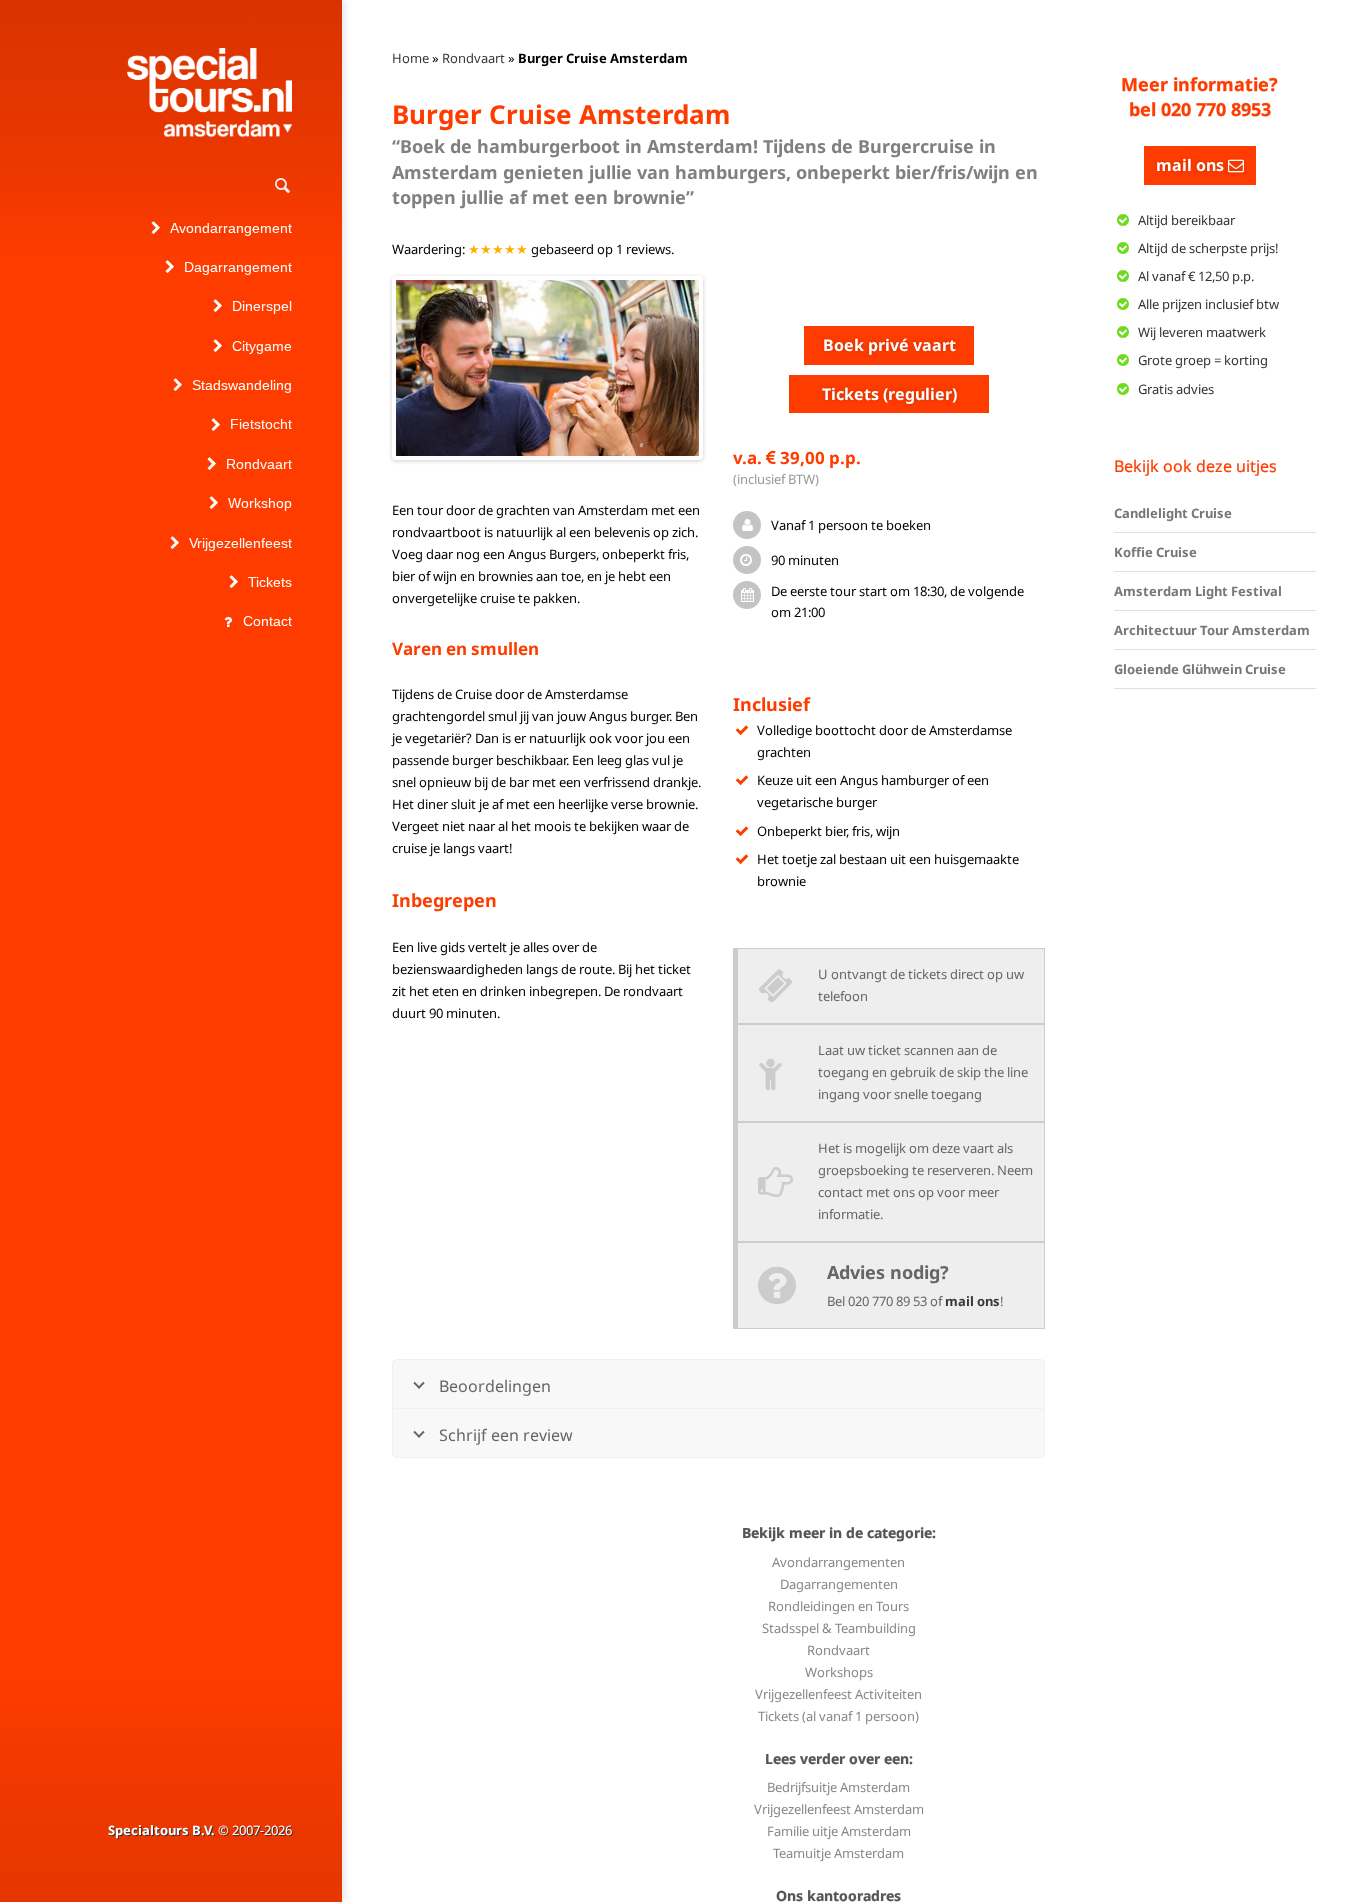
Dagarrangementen (839, 1584)
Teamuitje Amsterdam (838, 1853)
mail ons (972, 1301)
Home (410, 58)
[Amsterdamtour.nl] (209, 93)
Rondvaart (473, 58)
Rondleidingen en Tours (838, 1606)
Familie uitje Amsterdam (839, 1831)
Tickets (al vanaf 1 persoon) (838, 1716)
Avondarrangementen (838, 1562)
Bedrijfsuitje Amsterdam (838, 1787)
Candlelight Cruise (1173, 513)
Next (729, 368)
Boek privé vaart (889, 345)
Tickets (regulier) (889, 394)
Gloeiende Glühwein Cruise (1200, 669)
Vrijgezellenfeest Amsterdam (839, 1809)
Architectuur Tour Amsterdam (1212, 630)
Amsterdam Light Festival (1198, 591)
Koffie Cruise (1155, 552)
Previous (366, 368)
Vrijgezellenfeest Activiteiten (838, 1694)
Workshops (839, 1672)
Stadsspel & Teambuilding (839, 1628)
